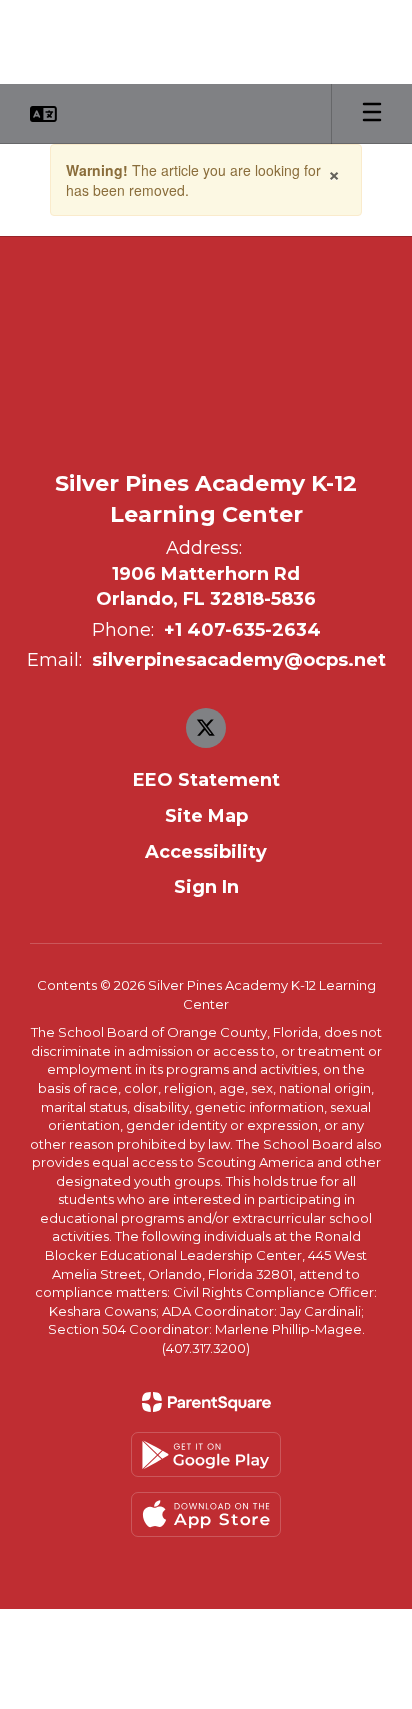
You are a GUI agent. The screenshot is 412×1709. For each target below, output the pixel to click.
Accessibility (206, 852)
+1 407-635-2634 (242, 630)
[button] (43, 114)
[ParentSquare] (206, 1402)
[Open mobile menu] (372, 114)
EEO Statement (206, 780)
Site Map (206, 816)
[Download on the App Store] (206, 1514)
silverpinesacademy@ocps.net (239, 660)
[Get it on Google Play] (206, 1454)
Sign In (206, 887)
